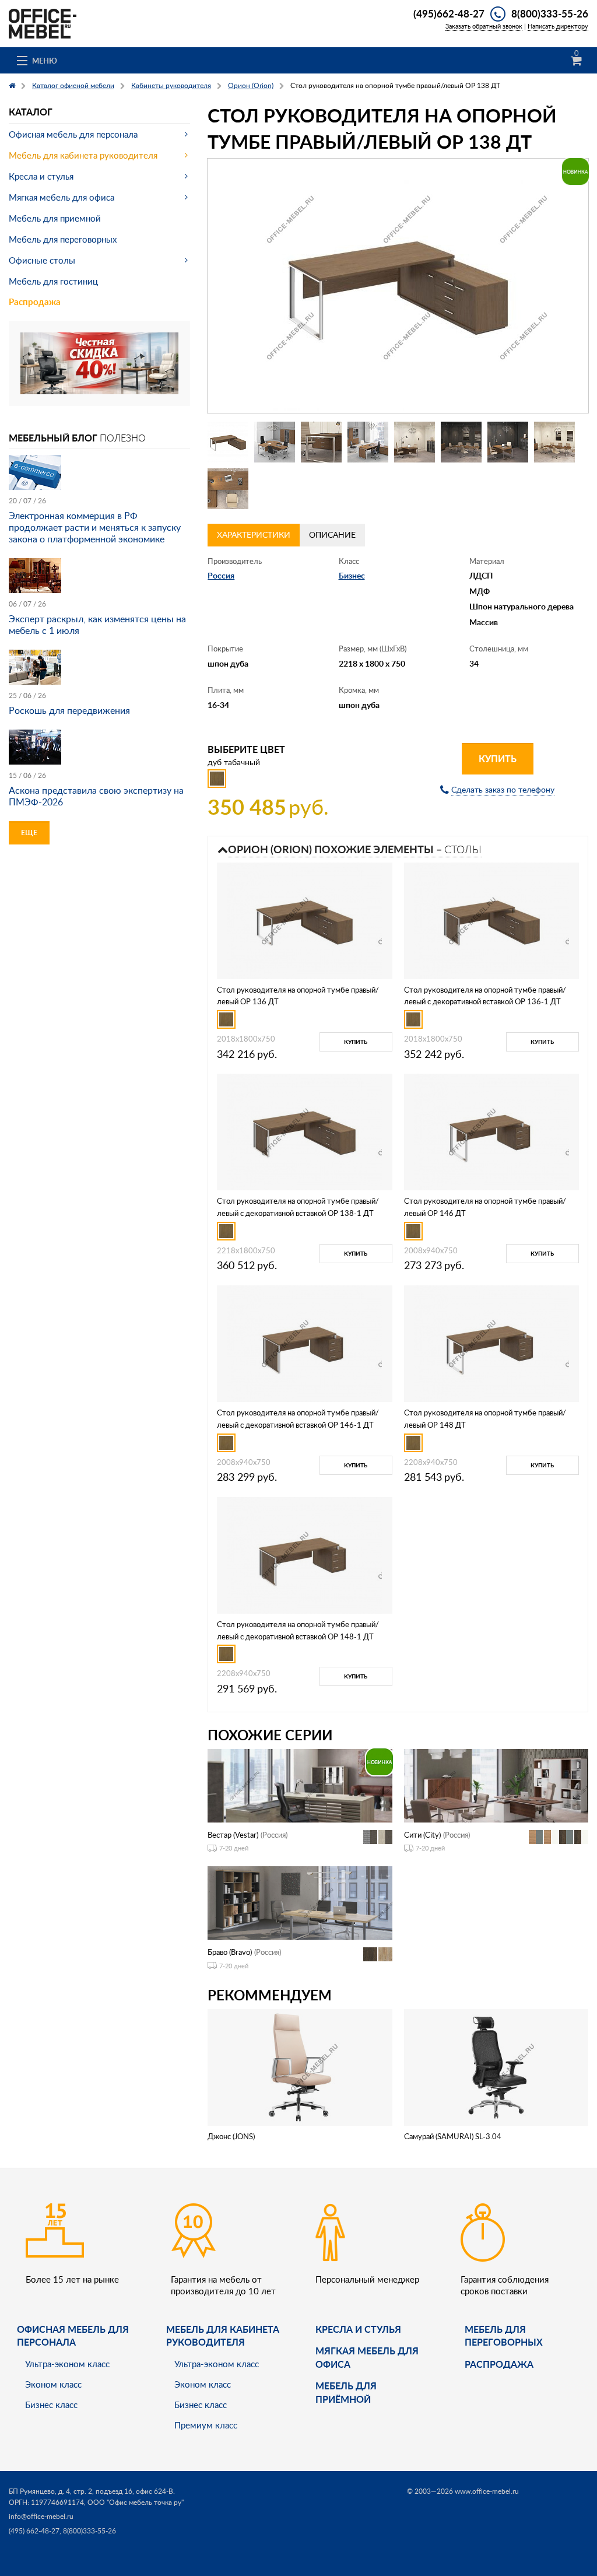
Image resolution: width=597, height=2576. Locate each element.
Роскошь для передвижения (69, 710)
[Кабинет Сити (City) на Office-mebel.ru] (496, 1784)
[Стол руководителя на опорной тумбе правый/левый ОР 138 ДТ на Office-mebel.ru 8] (554, 442)
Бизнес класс (51, 2405)
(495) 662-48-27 (34, 2531)
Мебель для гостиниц (53, 281)
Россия (221, 575)
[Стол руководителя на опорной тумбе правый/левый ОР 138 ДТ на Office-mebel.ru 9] (228, 489)
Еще (29, 833)
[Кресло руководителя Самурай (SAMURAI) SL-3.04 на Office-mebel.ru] (496, 2066)
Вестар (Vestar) (233, 1835)
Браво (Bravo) (230, 1952)
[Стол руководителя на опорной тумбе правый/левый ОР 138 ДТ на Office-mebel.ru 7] (508, 442)
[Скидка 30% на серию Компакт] (99, 362)
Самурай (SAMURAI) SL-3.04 (453, 2136)
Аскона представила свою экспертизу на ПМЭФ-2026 (96, 796)
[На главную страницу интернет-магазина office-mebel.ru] (43, 22)
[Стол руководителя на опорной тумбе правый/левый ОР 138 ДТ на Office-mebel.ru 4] (368, 442)
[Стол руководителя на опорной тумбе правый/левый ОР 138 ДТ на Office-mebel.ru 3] (321, 442)
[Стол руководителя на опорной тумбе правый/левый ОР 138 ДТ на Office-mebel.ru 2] (275, 442)
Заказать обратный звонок (484, 26)
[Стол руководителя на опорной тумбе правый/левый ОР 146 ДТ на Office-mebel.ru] (491, 1131)
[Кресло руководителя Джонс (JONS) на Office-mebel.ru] (300, 2066)
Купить (498, 758)
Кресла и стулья (41, 176)
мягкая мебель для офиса (367, 2357)
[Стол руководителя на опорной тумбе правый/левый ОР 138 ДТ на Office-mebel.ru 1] (228, 442)
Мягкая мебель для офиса (62, 197)
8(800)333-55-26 (550, 13)
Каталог (31, 112)
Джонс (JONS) (231, 2136)
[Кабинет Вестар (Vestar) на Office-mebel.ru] (300, 1784)
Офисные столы (42, 260)
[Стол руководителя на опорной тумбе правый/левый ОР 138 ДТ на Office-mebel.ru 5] (415, 442)
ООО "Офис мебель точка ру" (136, 2502)
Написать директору (558, 26)
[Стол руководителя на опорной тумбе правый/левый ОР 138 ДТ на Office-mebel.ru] (398, 286)
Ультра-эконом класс (67, 2364)
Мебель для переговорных (63, 239)
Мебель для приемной (55, 218)
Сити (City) (422, 1835)
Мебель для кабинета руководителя (83, 155)
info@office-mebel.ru (41, 2516)
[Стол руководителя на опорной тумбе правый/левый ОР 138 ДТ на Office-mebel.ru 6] (461, 442)
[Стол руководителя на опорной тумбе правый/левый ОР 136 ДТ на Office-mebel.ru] (304, 919)
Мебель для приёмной (346, 2392)
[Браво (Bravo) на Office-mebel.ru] (300, 1902)
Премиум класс (206, 2425)
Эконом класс (53, 2384)
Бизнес (352, 575)
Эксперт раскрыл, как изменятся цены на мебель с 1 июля (97, 625)
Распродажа (35, 302)
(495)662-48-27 (449, 13)
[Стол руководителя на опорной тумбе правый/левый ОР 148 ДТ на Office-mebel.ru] (491, 1343)
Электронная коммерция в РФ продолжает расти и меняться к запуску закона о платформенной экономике (95, 527)
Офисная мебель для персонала (73, 134)
